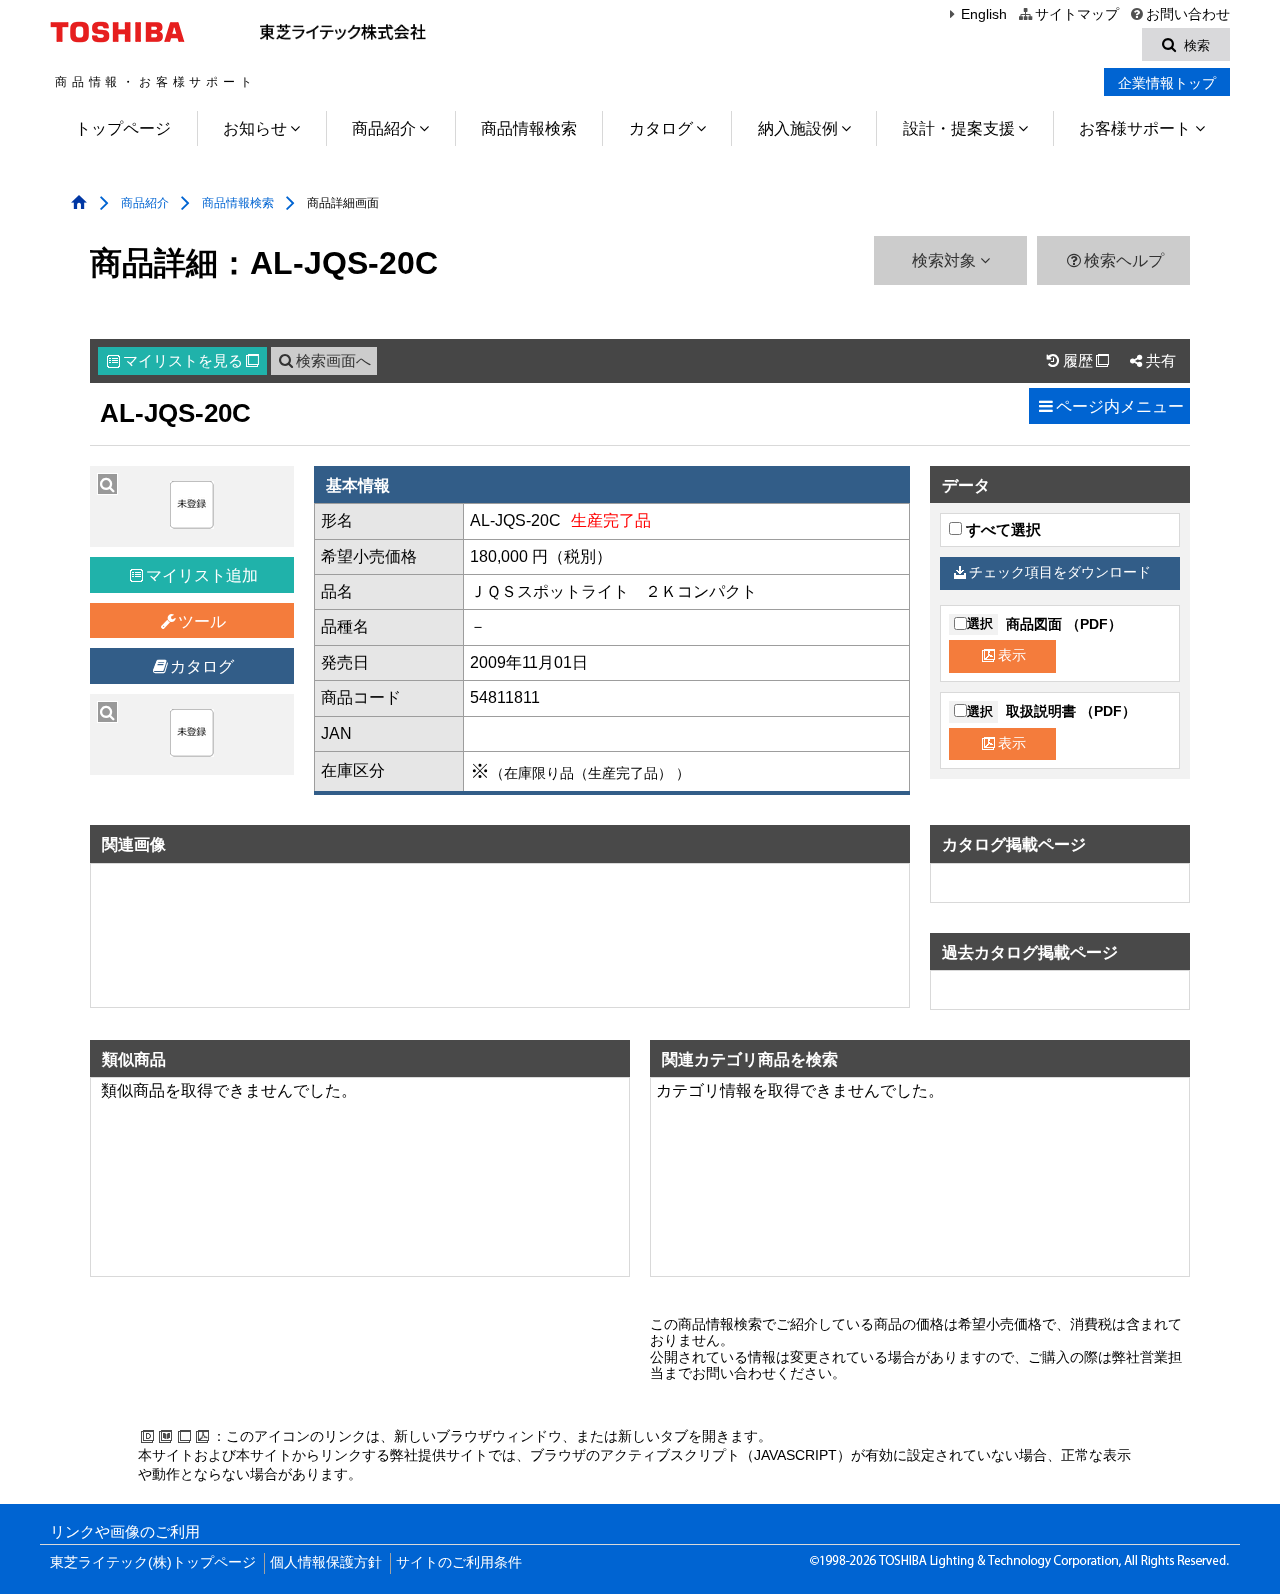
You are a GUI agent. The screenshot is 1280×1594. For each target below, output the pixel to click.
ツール (202, 621)
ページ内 (1120, 406)
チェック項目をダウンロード (1060, 572)
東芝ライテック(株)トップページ (153, 1562)
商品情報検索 (529, 128)
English (984, 14)
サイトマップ (1076, 14)
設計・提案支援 (959, 128)
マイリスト (191, 361)
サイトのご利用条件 (459, 1562)
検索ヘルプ (1124, 260)
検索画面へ (333, 361)
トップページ (123, 128)
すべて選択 (1001, 530)
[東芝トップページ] (120, 32)
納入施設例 (798, 128)
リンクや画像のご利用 (125, 1532)
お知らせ (255, 128)
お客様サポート (1135, 128)
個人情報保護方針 (326, 1562)
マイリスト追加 (202, 575)
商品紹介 (384, 128)
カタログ (661, 128)
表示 (1012, 655)
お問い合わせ (1188, 14)
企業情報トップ (1167, 83)
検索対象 (946, 260)
